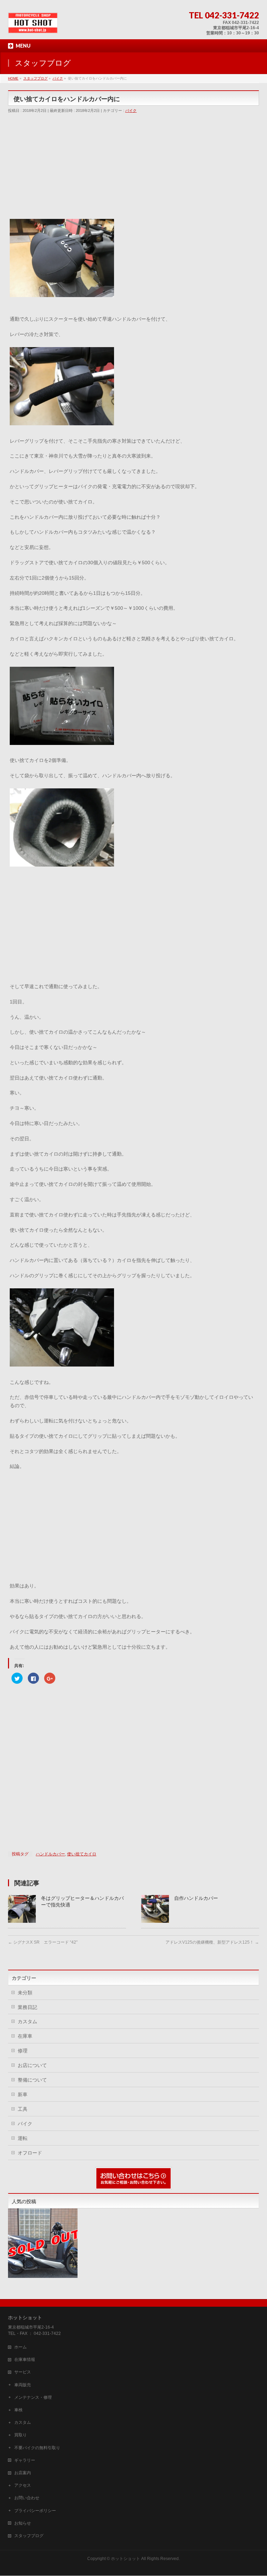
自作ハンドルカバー (196, 1898)
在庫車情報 (25, 2360)
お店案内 (23, 2473)
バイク (131, 110)
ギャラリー (25, 2460)
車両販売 (23, 2385)
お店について (32, 2065)
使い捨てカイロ (82, 1854)
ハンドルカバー (50, 1854)
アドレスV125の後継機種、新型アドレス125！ (212, 1942)
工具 (23, 2109)
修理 (23, 2051)
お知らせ (23, 2523)
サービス (23, 2372)
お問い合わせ (27, 2498)
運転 (23, 2138)
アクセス (23, 2485)
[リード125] (43, 2243)
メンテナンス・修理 (33, 2397)
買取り (21, 2435)
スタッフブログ (29, 2536)
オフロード (30, 2153)
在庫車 (25, 2036)
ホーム (21, 2347)
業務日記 (27, 2007)
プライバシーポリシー (35, 2511)
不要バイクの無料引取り (37, 2448)
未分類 (25, 1993)
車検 (18, 2410)
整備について (32, 2080)
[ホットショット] (33, 26)
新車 (23, 2094)
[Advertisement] (133, 168)
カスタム (27, 2021)
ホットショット (126, 2559)
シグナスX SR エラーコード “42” (43, 1942)
